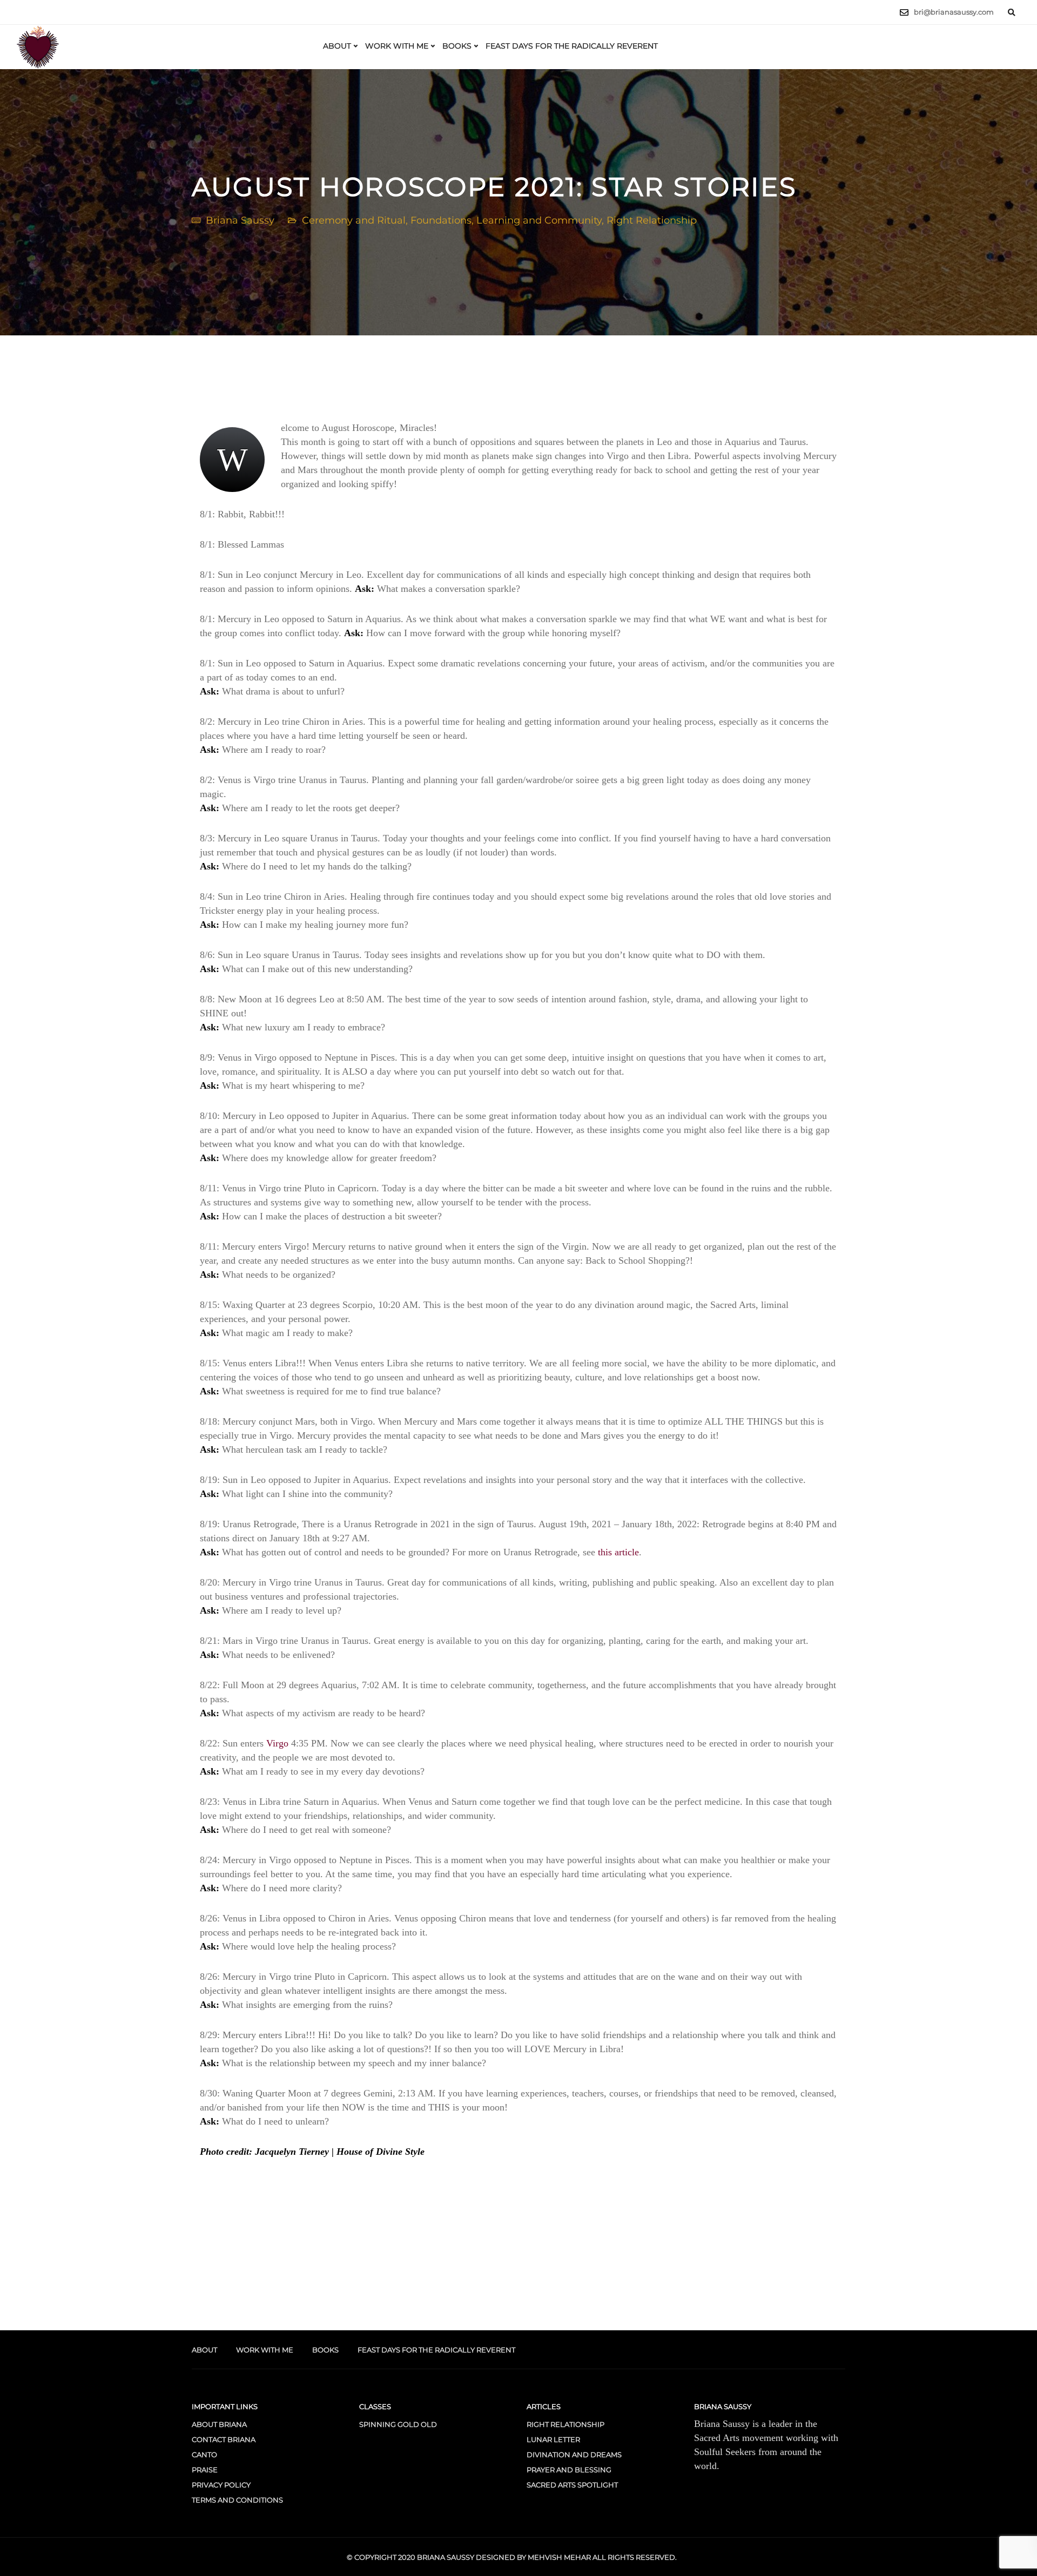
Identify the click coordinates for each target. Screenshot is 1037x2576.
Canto (204, 2454)
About (337, 46)
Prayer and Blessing (569, 2470)
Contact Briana (224, 2439)
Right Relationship (652, 220)
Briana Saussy (240, 220)
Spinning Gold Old (398, 2424)
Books (457, 46)
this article (618, 1552)
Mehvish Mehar (559, 2557)
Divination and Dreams (574, 2454)
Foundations (441, 220)
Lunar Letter (553, 2439)
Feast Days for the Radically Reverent (572, 46)
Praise (205, 2470)
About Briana (219, 2424)
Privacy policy (221, 2485)
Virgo (277, 1743)
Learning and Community (539, 220)
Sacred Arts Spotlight (572, 2485)
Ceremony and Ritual (354, 220)
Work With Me (397, 46)
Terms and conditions (237, 2500)
